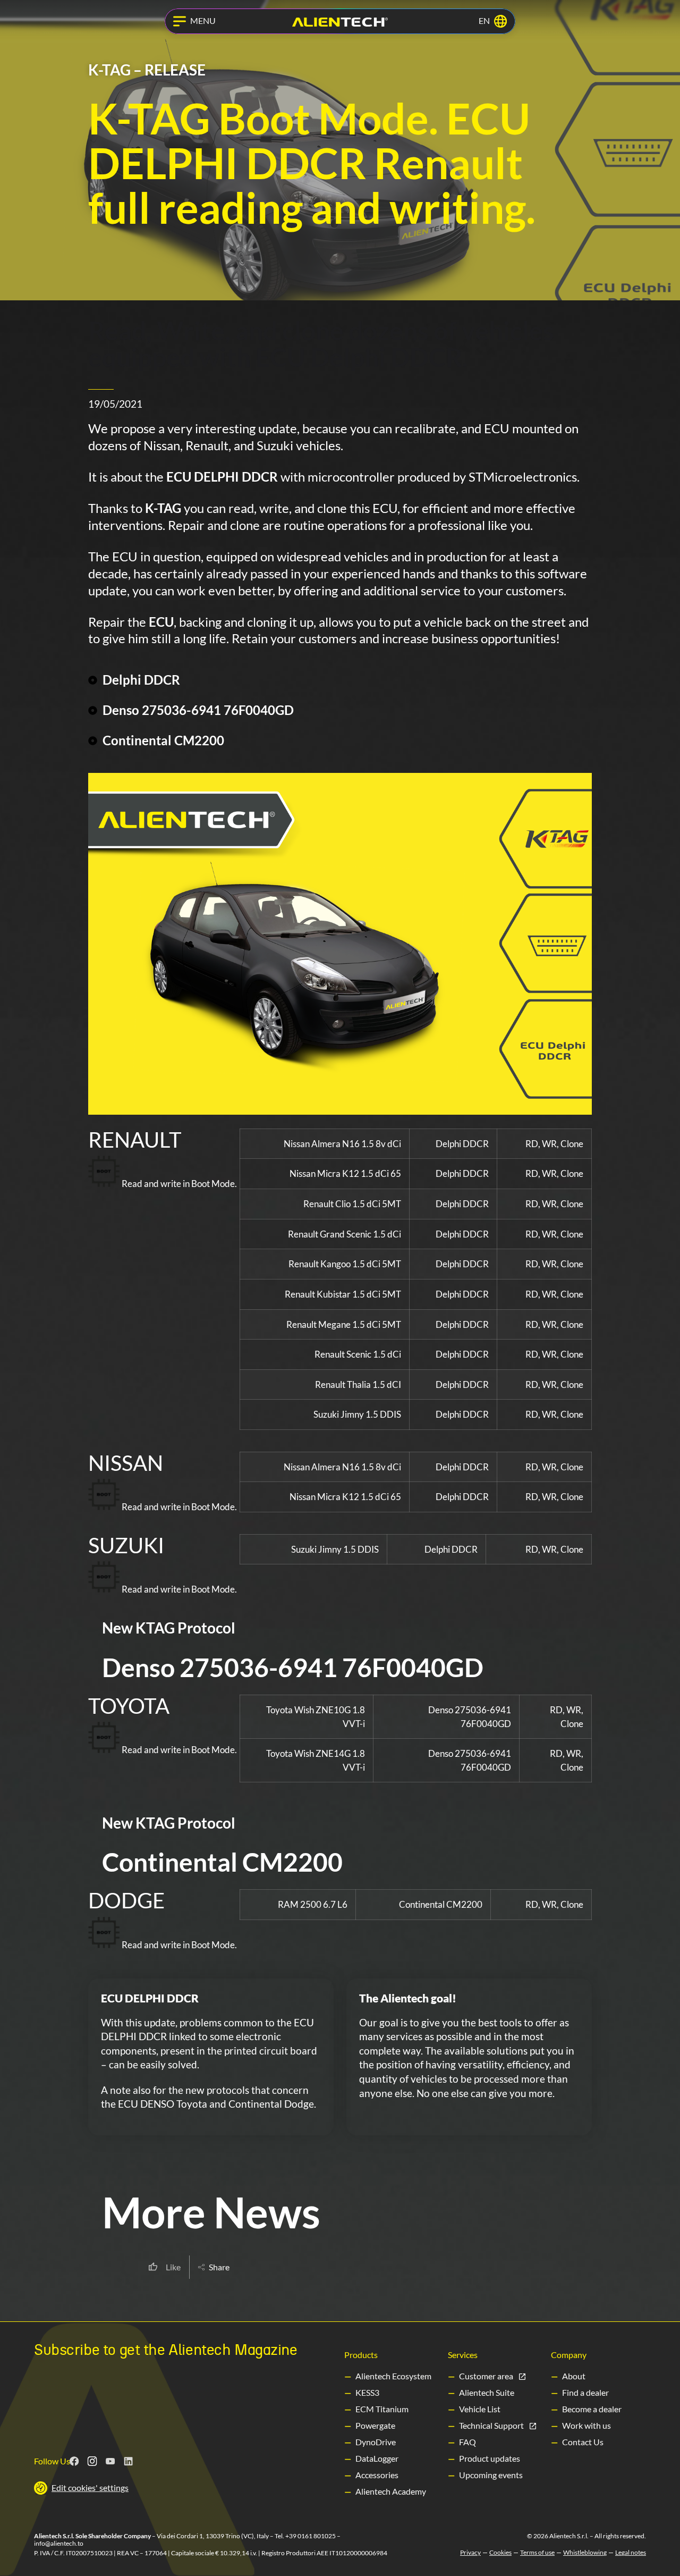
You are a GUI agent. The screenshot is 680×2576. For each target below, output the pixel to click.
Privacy (470, 2553)
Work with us (586, 2425)
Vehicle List (480, 2409)
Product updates (490, 2458)
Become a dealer (592, 2409)
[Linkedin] (129, 2461)
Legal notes (631, 2553)
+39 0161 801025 (311, 2536)
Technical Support (491, 2425)
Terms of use (537, 2553)
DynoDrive (376, 2442)
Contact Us (583, 2442)
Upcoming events (491, 2475)
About (574, 2376)
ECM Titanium (382, 2409)
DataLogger (377, 2458)
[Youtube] (110, 2461)
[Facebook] (74, 2461)
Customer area (486, 2376)
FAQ (467, 2442)
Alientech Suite (487, 2392)
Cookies (500, 2553)
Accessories (377, 2475)
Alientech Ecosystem (393, 2376)
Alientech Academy (391, 2491)
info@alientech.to (59, 2543)
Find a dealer (585, 2392)
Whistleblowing (585, 2553)
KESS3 (367, 2392)
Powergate (375, 2425)
